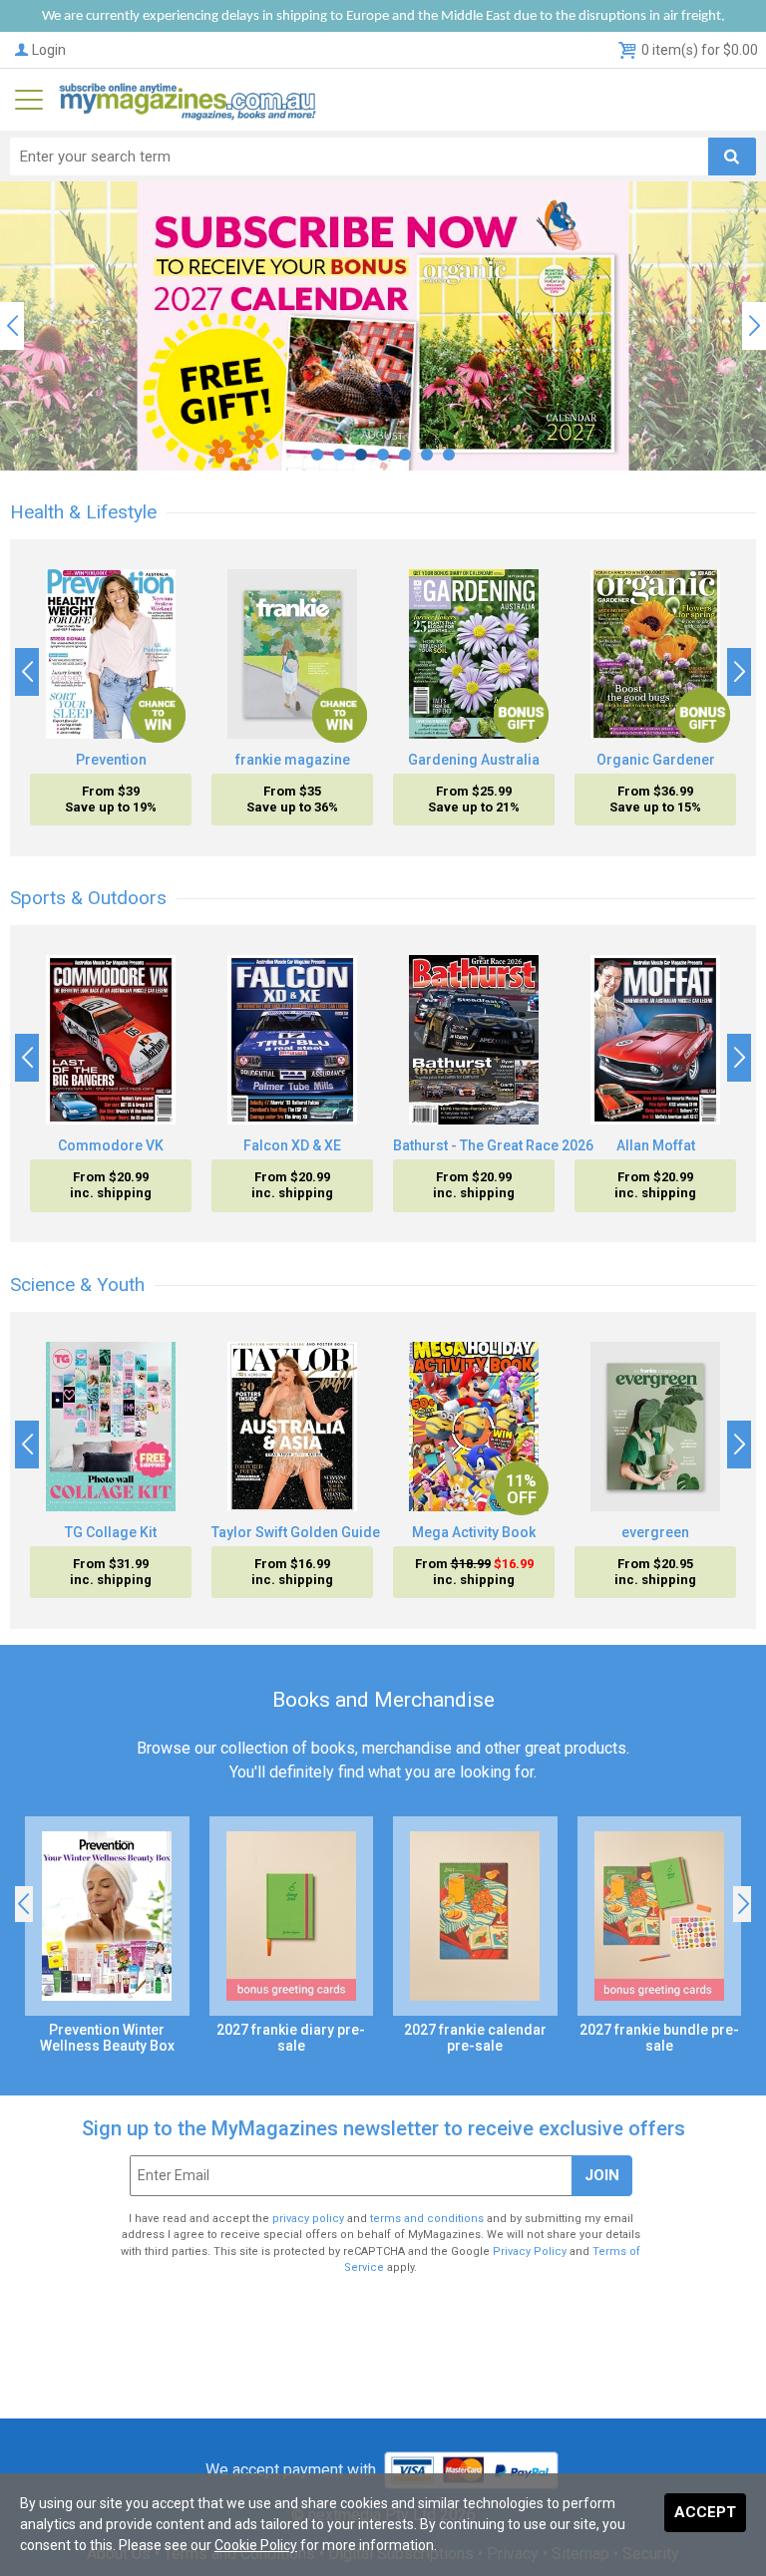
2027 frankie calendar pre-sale (475, 2038)
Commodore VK (111, 1145)
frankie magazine (293, 760)
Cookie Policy (256, 2545)
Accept (705, 2512)
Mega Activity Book (474, 1532)
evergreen (655, 1532)
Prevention (111, 760)
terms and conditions (427, 2219)
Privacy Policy (530, 2252)
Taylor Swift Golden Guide (296, 1532)
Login (49, 50)
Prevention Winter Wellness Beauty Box (107, 2038)
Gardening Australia (474, 760)
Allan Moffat (656, 1145)
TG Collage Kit (111, 1532)
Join (602, 2175)
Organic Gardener (656, 760)
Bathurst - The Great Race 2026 (493, 1145)
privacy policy (308, 2219)
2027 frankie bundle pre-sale (659, 2038)
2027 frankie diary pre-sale (291, 2038)
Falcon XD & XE (292, 1145)
